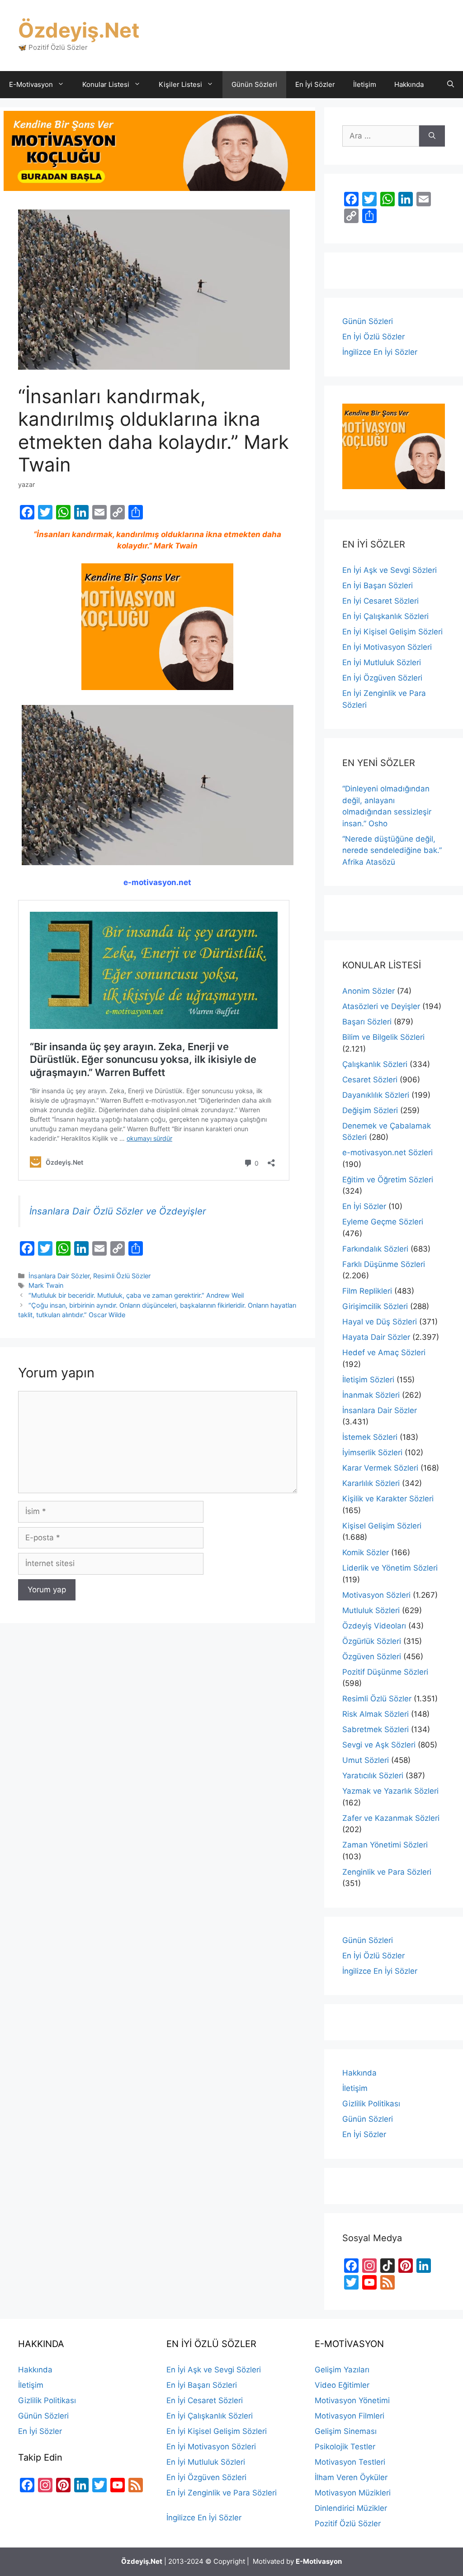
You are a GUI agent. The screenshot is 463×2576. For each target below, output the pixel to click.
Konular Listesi (106, 84)
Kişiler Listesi (180, 84)
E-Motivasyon (31, 84)
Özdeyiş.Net (79, 30)
